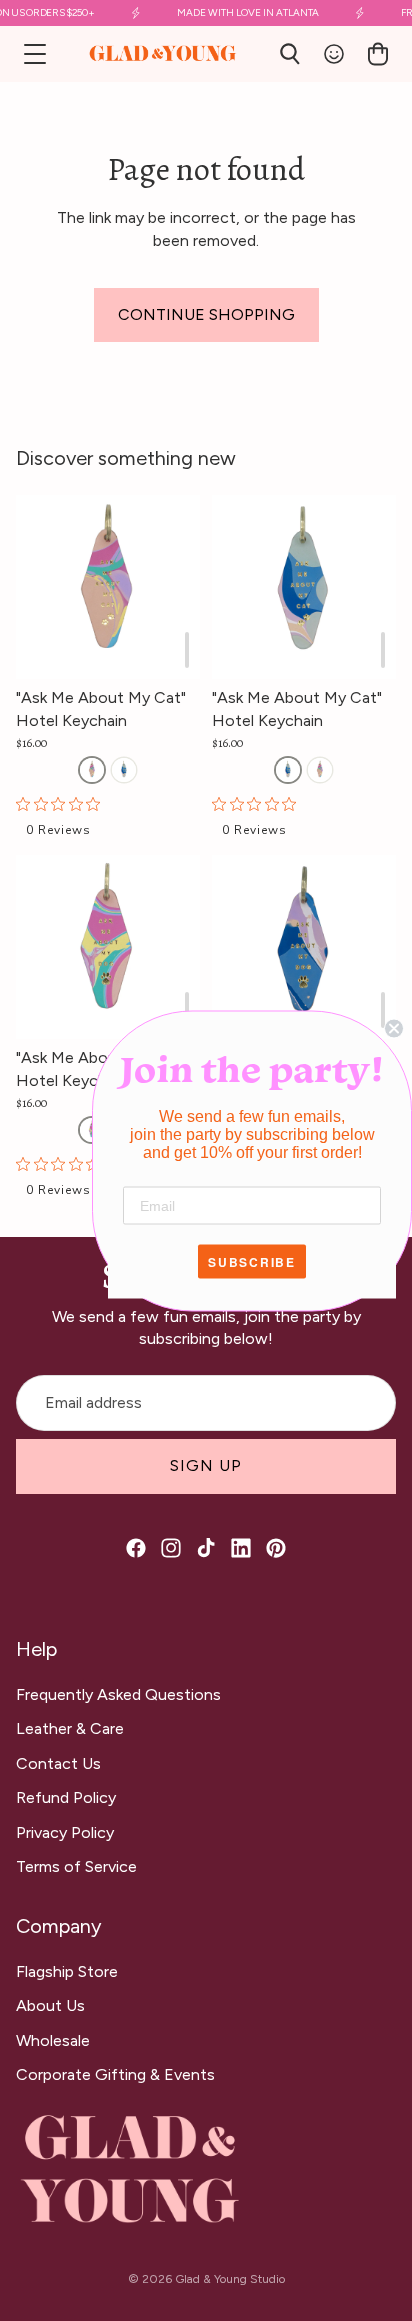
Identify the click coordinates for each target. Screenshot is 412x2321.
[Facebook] (136, 1548)
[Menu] (35, 54)
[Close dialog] (394, 1028)
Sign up (206, 1465)
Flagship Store (67, 1971)
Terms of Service (76, 1866)
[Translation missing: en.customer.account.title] (334, 54)
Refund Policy (66, 1797)
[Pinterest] (276, 1548)
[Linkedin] (241, 1548)
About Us (50, 2005)
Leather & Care (70, 1728)
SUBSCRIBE (252, 1261)
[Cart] (378, 54)
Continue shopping (206, 314)
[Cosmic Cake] (92, 770)
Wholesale (53, 2040)
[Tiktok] (206, 1548)
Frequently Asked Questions (118, 1694)
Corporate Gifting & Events (115, 2074)
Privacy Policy (65, 1832)
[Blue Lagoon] (124, 770)
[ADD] (187, 650)
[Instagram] (171, 1548)
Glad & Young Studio (230, 2279)
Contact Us (58, 1763)
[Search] (290, 54)
